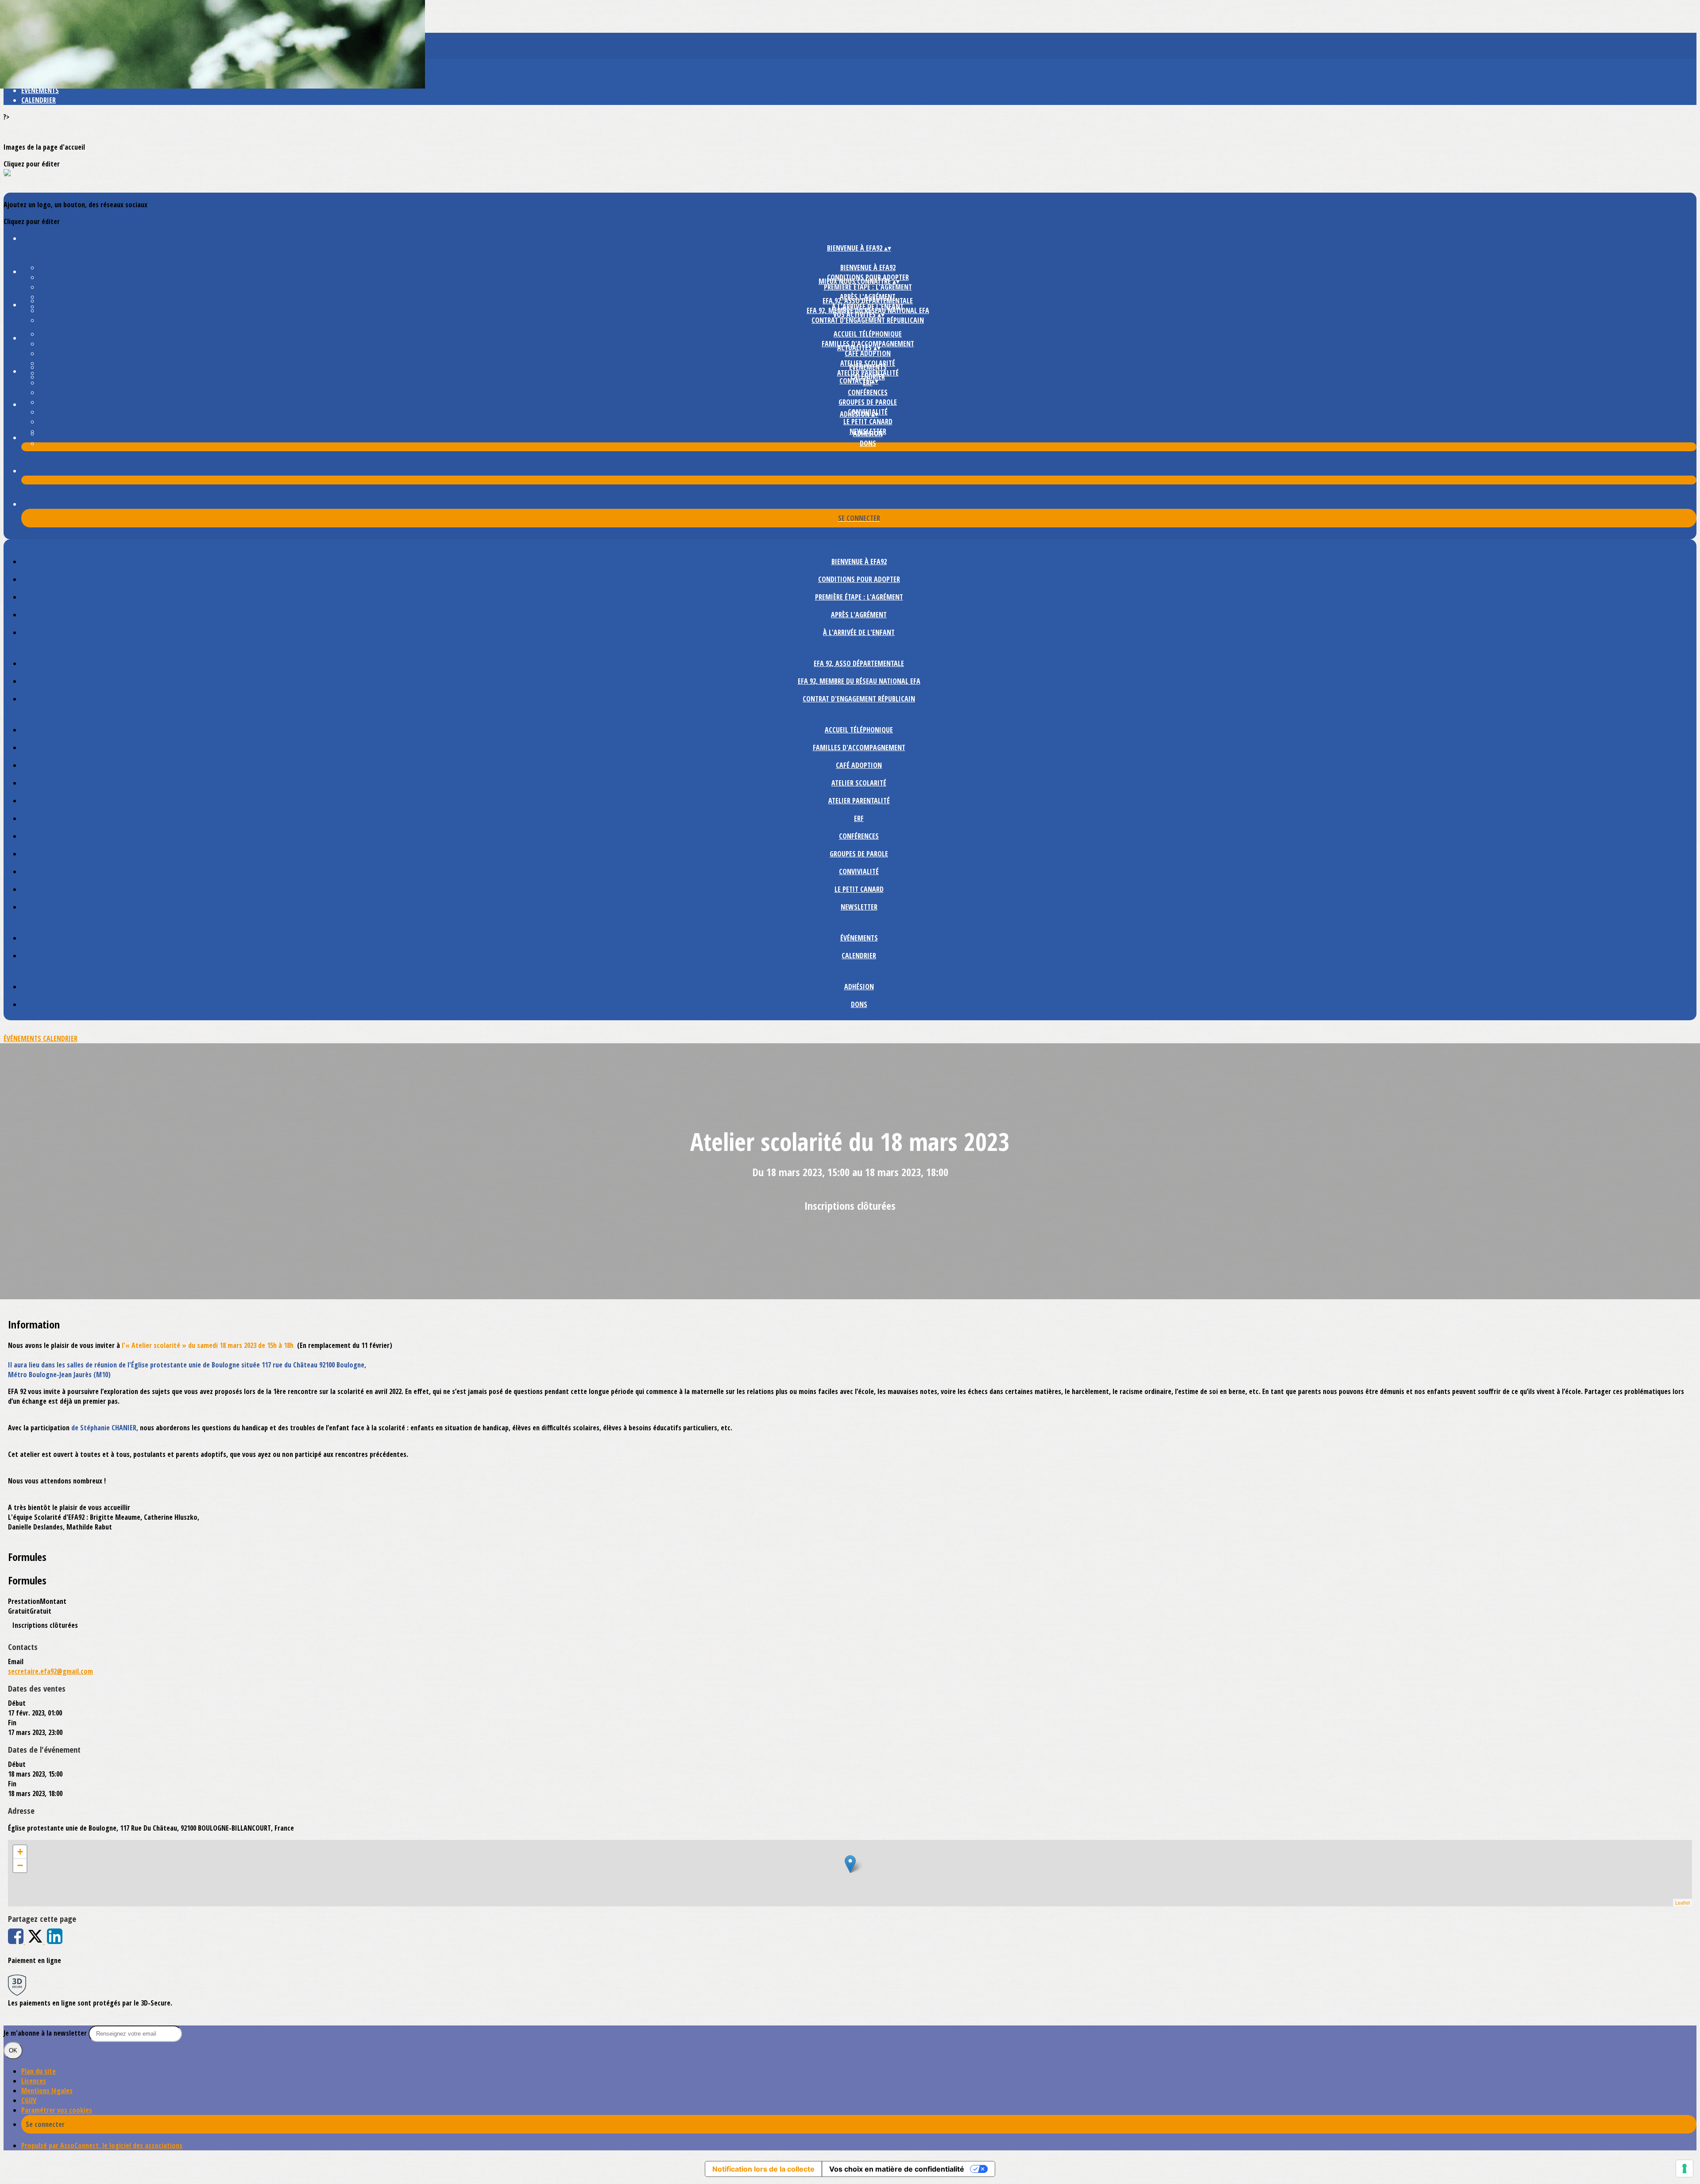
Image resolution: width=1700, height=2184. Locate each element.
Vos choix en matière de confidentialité (897, 2169)
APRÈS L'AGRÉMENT (859, 615)
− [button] (20, 1865)
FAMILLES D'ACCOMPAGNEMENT (859, 747)
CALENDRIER (39, 100)
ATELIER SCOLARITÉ (859, 783)
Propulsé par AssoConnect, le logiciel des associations (102, 2145)
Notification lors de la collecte (763, 2169)
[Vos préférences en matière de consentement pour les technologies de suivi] (1685, 2169)
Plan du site (39, 2071)
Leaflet (1683, 1902)
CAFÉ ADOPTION (868, 353)
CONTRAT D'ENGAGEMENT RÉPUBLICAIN (868, 320)
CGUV (29, 2100)
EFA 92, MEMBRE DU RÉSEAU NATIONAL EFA (859, 681)
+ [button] (20, 1852)
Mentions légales (47, 2091)
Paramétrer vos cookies (57, 2110)
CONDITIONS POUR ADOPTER (859, 579)
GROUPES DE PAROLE (868, 402)
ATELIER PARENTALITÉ (859, 801)
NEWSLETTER (859, 907)
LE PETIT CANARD (868, 422)
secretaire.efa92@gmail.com (50, 1671)
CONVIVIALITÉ (859, 871)
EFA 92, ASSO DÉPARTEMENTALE (868, 301)
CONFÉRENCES (868, 392)
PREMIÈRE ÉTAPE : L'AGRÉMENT (868, 287)
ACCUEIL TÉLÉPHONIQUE (868, 334)
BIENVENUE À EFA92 (868, 267)
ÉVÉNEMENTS (40, 90)
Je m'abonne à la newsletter (46, 2033)
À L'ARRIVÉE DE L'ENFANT (859, 632)
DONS (868, 443)
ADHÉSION (868, 434)
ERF (859, 818)
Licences (34, 2081)
